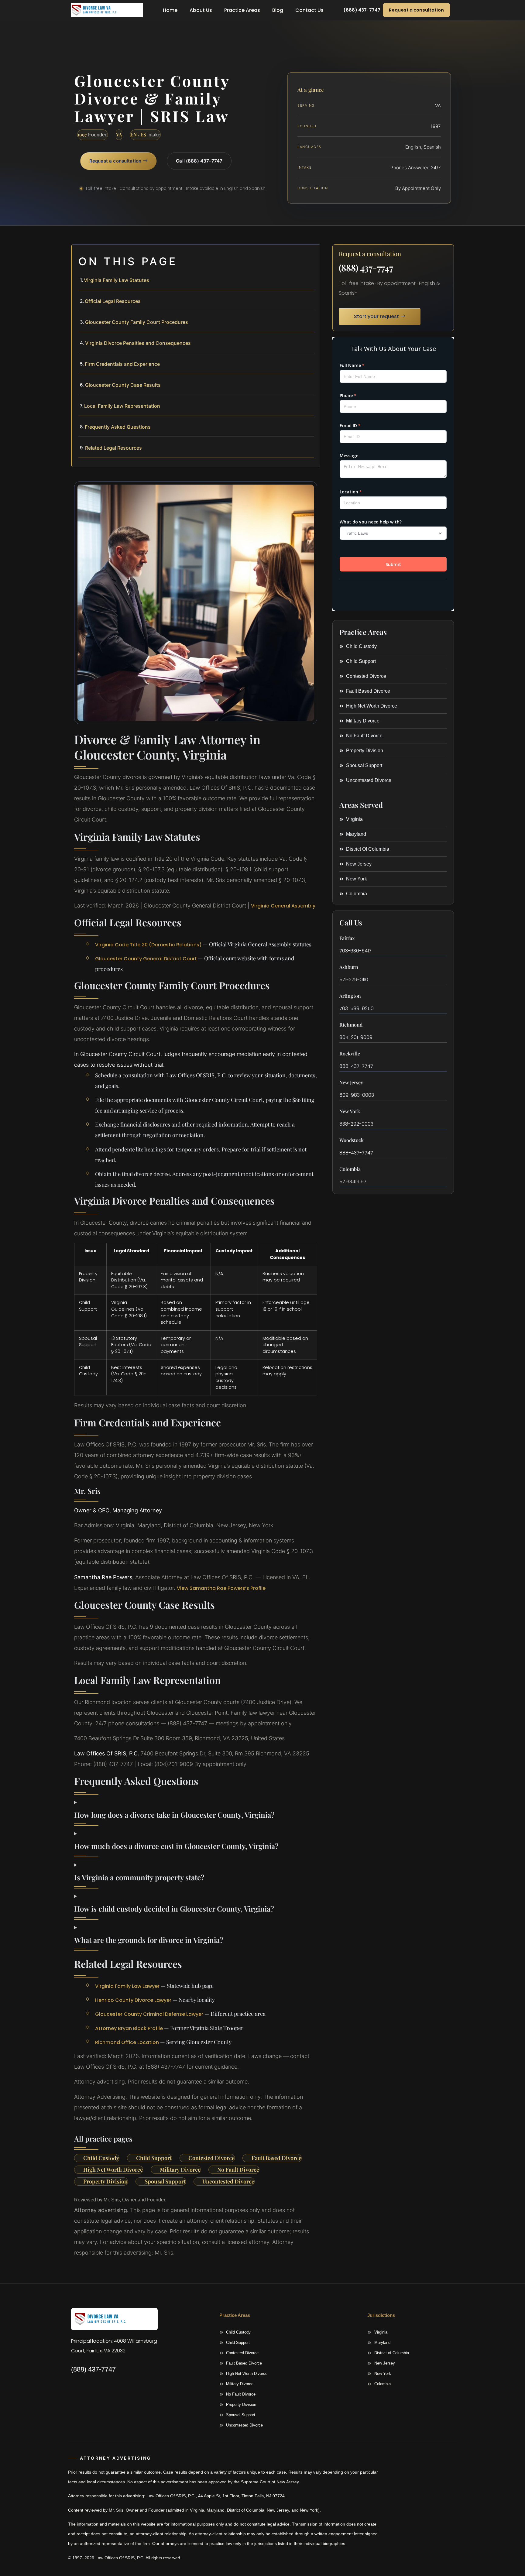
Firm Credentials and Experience (122, 364)
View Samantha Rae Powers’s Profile (221, 1588)
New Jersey (351, 1082)
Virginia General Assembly (283, 906)
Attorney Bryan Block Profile (129, 2028)
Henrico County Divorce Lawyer (133, 2000)
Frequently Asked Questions (118, 427)
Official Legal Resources (113, 301)
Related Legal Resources (113, 448)
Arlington (350, 996)
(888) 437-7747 (366, 268)
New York (350, 1111)
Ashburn (349, 967)
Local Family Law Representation (122, 406)
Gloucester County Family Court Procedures (137, 322)
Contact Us (309, 10)
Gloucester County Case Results (123, 385)
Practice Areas (242, 10)
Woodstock (352, 1140)
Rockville (350, 1053)
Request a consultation (416, 10)
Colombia (350, 1169)
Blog (278, 10)
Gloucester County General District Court (146, 959)
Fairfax (347, 938)
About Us (201, 10)
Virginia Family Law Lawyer (127, 1986)
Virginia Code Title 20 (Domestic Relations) (148, 945)
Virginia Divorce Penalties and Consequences (138, 343)
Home (170, 10)
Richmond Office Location (127, 2042)
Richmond (351, 1025)
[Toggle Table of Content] (312, 254)
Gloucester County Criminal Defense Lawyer (149, 2014)
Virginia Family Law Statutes (117, 280)
